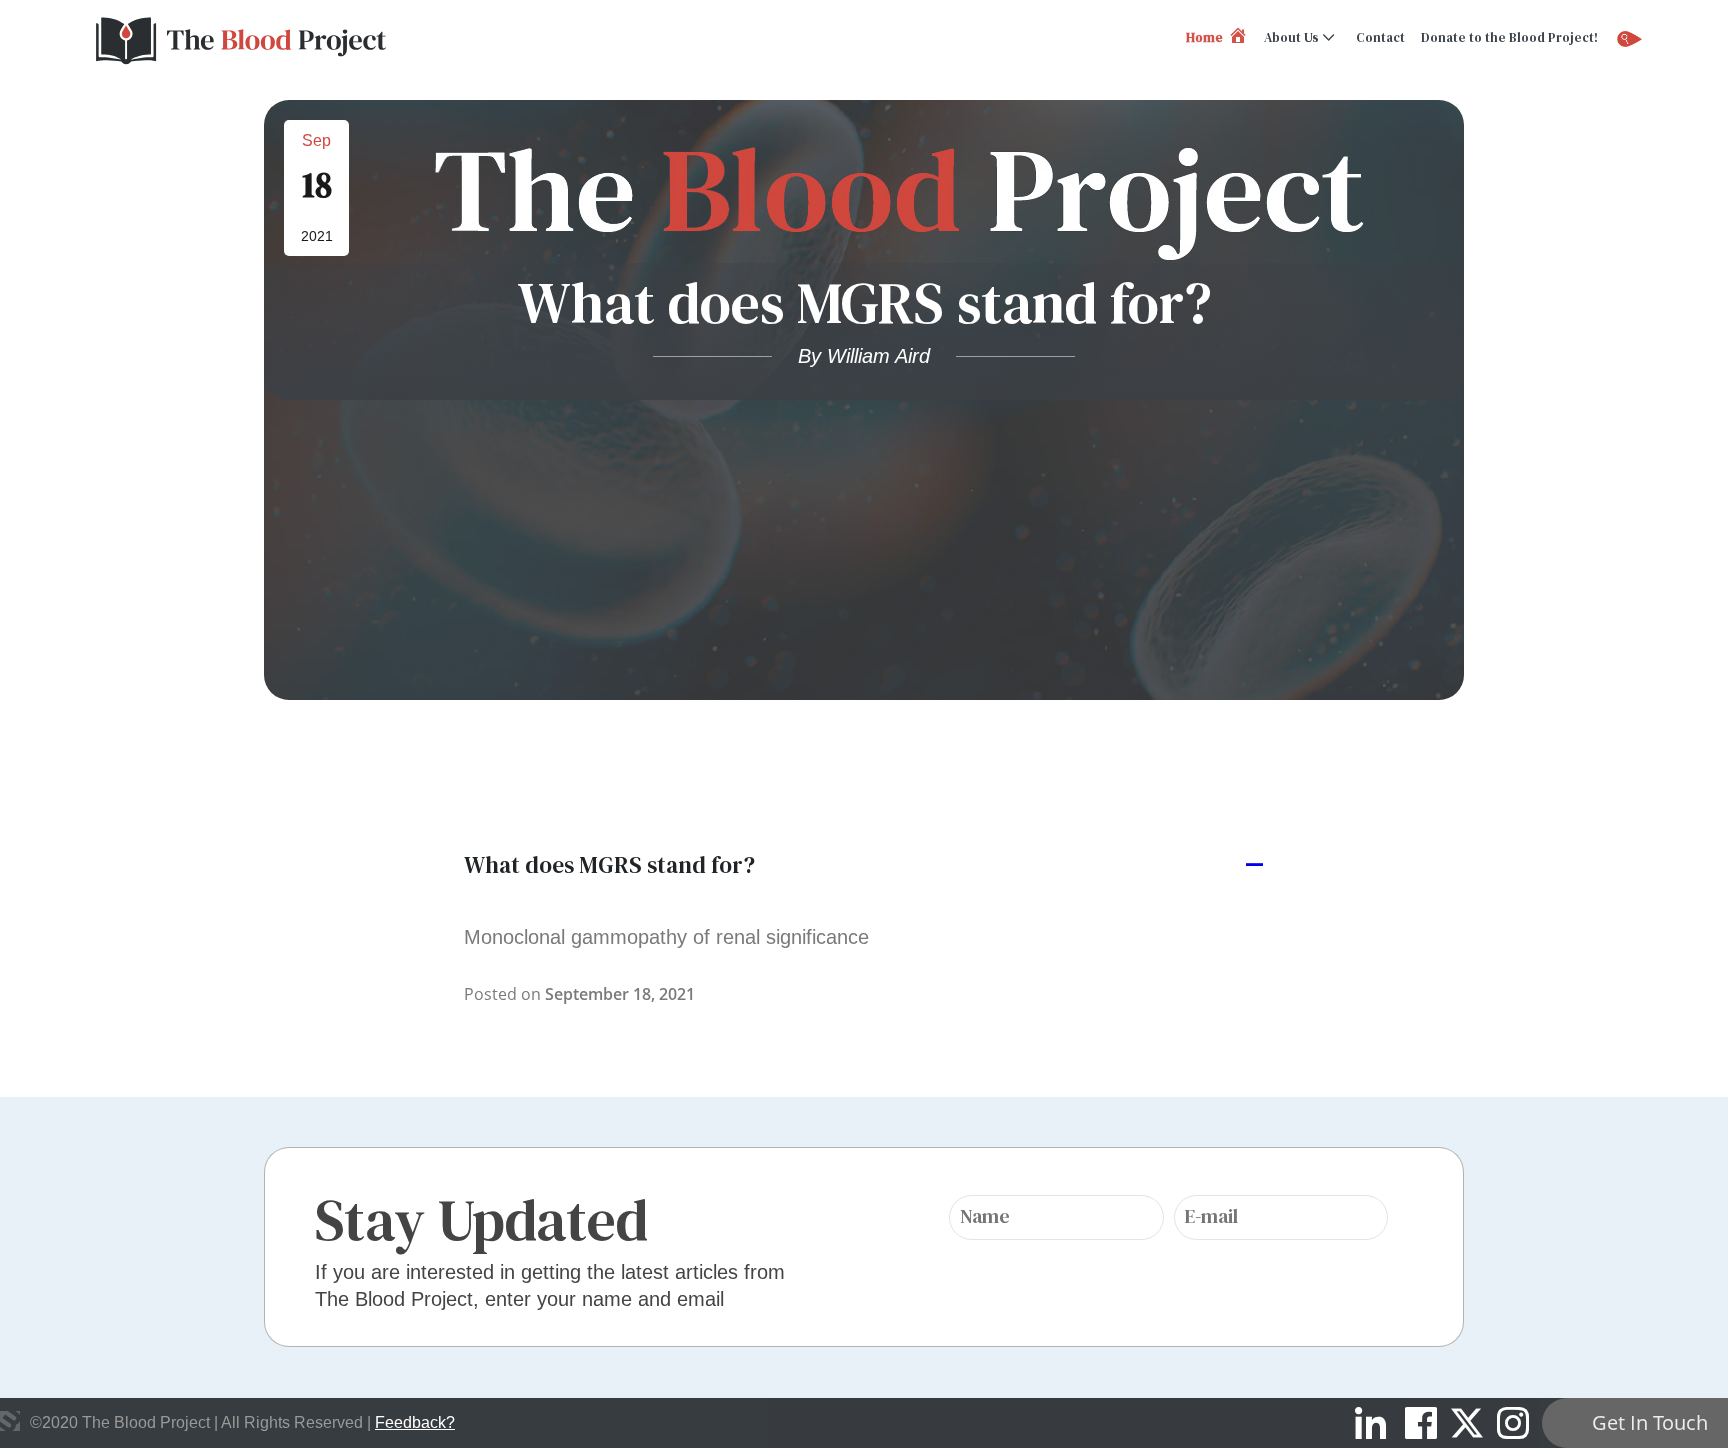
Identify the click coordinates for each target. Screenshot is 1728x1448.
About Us (1291, 37)
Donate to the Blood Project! (1509, 37)
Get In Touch (1650, 1422)
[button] (864, 866)
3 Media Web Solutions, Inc (10, 1421)
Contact (1380, 37)
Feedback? (415, 1422)
